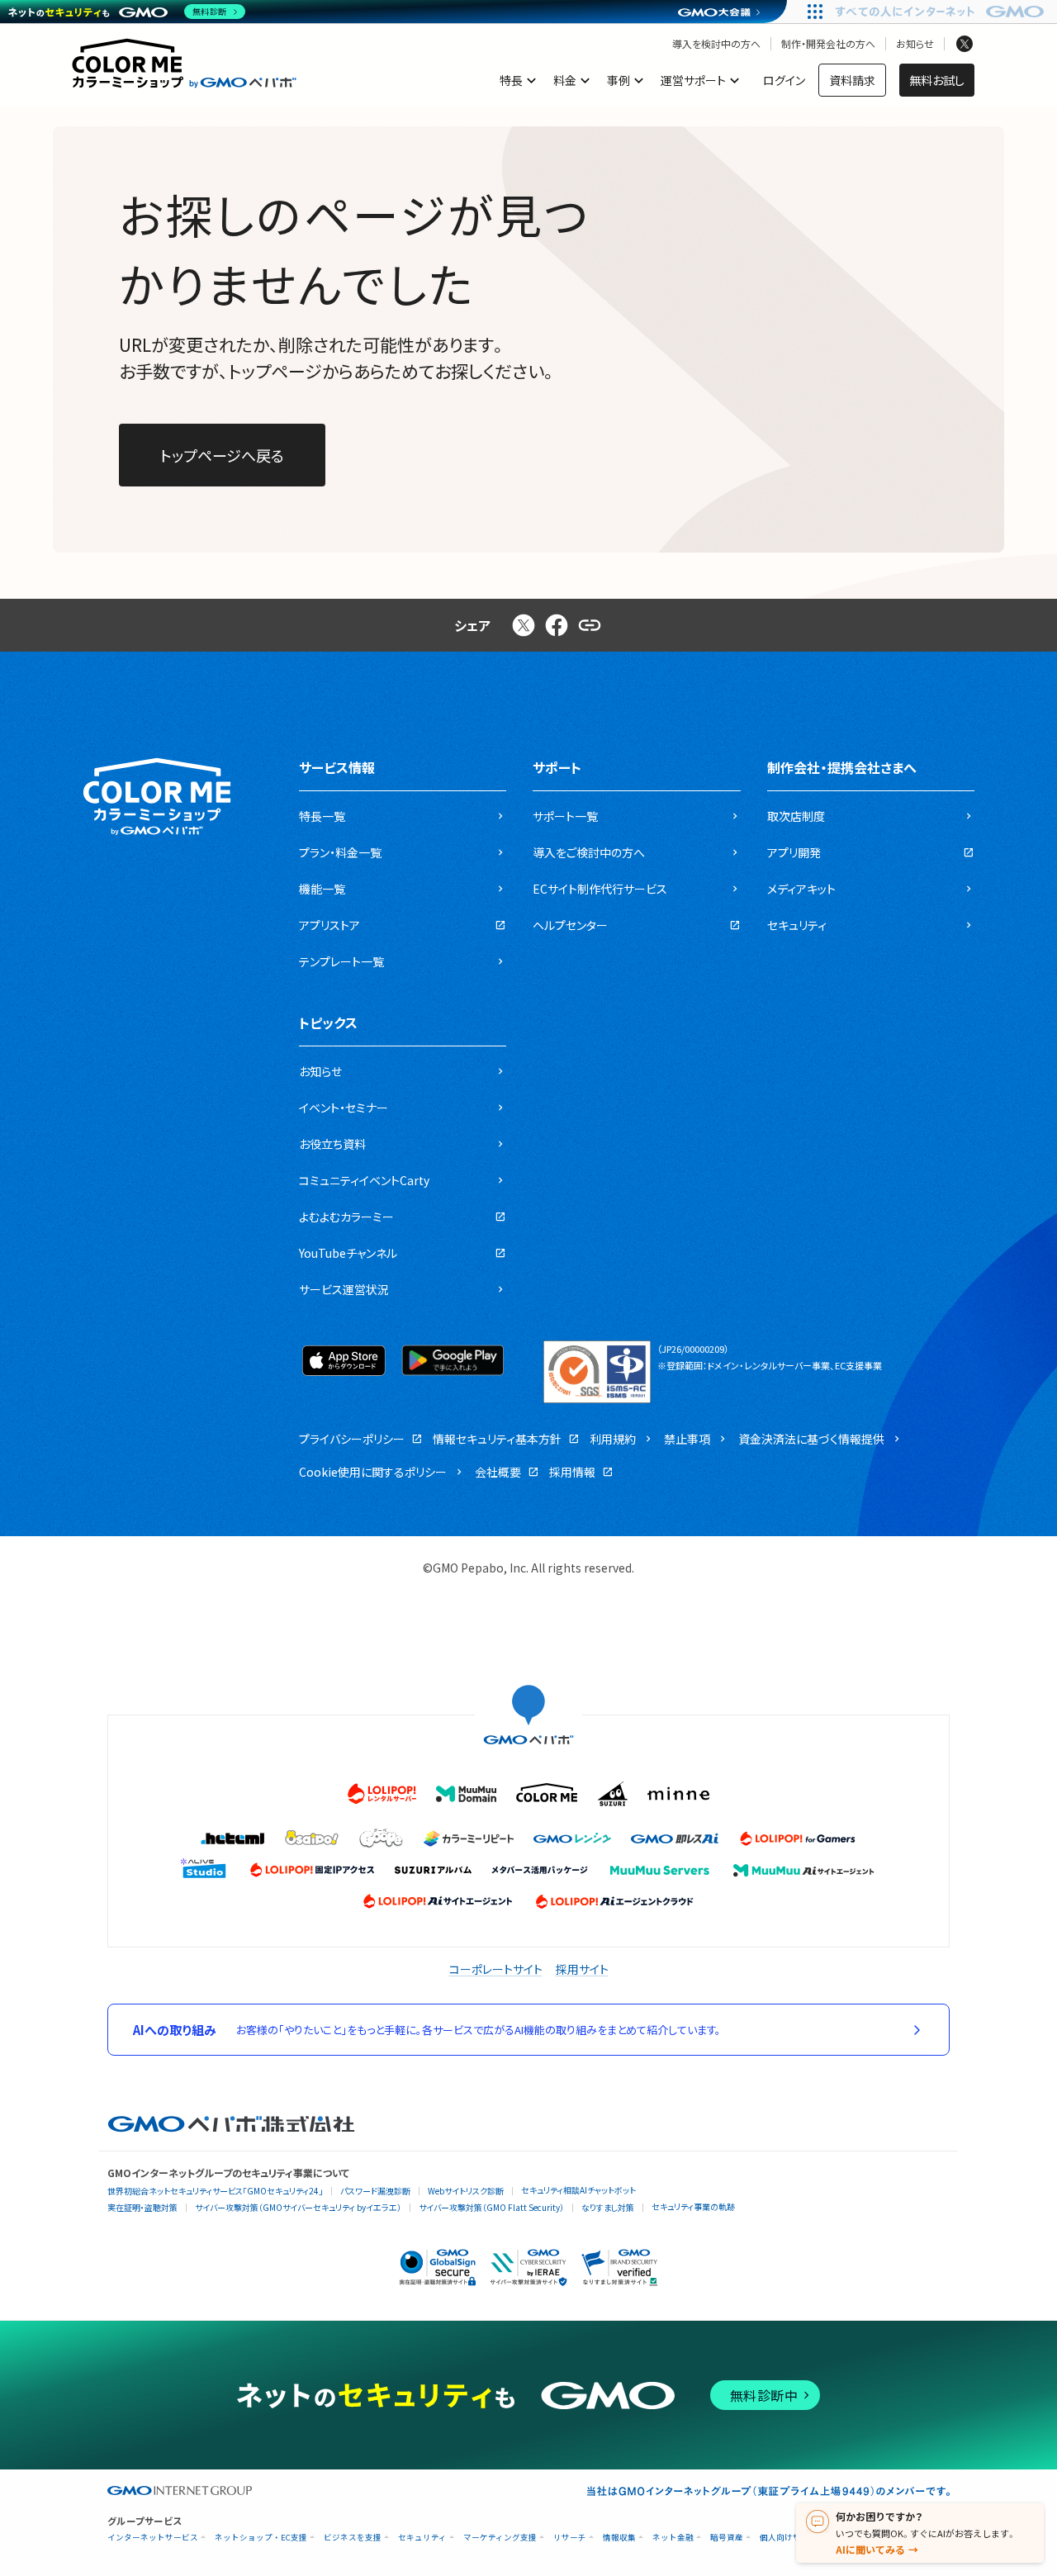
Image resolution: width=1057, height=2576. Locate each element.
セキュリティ (422, 2538)
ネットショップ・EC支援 (261, 2538)
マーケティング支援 (500, 2538)
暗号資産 (727, 2538)
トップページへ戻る (222, 455)
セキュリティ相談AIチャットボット (578, 2190)
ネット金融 (673, 2538)
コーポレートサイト (496, 1969)
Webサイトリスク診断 (466, 2191)
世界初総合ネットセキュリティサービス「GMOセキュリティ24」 (215, 2191)
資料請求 (852, 80)
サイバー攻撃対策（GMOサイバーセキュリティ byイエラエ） (298, 2207)
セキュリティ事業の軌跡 (693, 2206)
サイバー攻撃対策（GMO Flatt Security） (491, 2207)
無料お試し (937, 80)
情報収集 (619, 2538)
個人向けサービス (793, 2538)
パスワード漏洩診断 (375, 2191)
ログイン (784, 80)
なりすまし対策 (608, 2207)
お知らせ (915, 44)
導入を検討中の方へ (716, 44)
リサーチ (570, 2538)
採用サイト (582, 1969)
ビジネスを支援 (353, 2538)
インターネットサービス (153, 2538)
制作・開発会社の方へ (828, 44)
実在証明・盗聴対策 (142, 2207)
